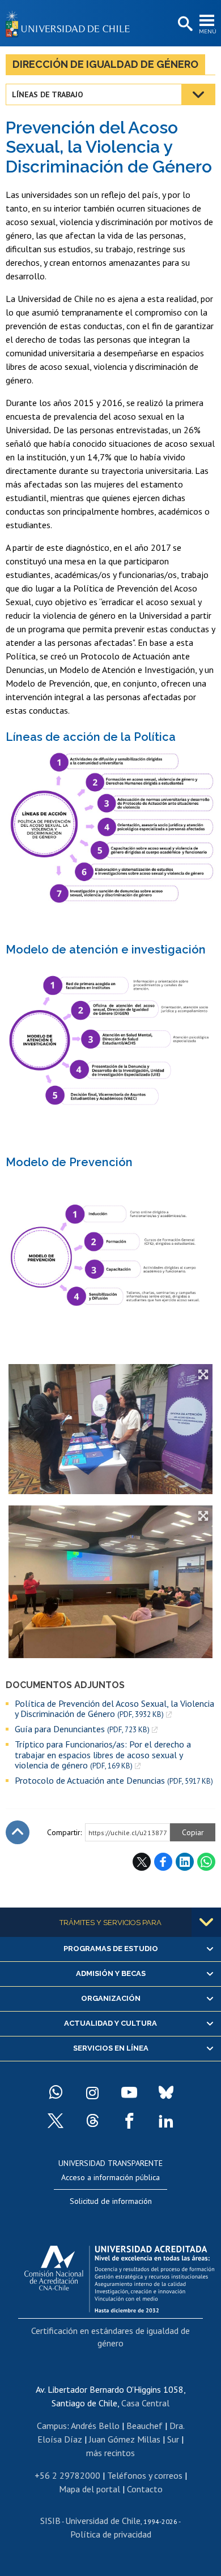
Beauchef (144, 2426)
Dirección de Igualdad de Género (105, 64)
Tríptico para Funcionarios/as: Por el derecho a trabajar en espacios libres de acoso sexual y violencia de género (103, 1755)
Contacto (145, 2489)
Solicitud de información (111, 2201)
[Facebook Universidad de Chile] (129, 2121)
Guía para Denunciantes (82, 1729)
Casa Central (145, 2403)
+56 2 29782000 (67, 2475)
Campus (52, 2426)
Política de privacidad (111, 2534)
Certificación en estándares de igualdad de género (110, 2337)
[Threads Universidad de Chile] (92, 2121)
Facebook (163, 1862)
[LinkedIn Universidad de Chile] (166, 2121)
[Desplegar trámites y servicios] (206, 1922)
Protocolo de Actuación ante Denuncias (114, 1781)
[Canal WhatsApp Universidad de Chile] (56, 2092)
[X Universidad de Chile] (56, 2121)
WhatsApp (206, 1862)
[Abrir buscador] (184, 24)
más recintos (110, 2453)
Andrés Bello (95, 2426)
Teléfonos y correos (145, 2475)
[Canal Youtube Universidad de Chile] (129, 2092)
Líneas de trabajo (48, 94)
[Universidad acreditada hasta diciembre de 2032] (119, 2276)
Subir (18, 1832)
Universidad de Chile (103, 2521)
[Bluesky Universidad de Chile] (166, 2092)
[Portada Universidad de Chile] (71, 23)
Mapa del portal (90, 2489)
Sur (173, 2439)
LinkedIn (185, 1862)
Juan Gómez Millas (125, 2439)
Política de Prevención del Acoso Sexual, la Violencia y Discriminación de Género (114, 1709)
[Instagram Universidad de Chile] (92, 2092)
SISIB (50, 2521)
